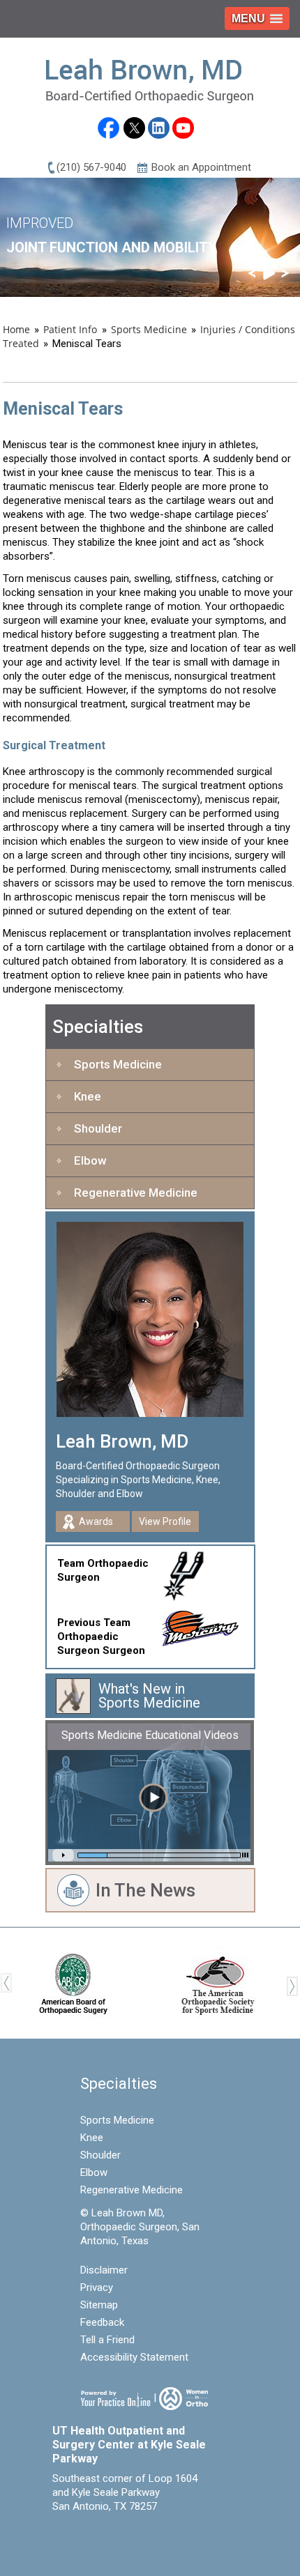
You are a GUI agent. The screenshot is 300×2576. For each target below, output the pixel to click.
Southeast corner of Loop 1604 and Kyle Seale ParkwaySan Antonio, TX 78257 (125, 2492)
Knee (88, 1096)
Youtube (183, 128)
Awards (96, 1521)
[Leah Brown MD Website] (150, 80)
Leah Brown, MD (122, 1441)
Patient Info (72, 329)
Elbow (90, 1160)
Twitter (134, 128)
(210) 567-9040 (91, 167)
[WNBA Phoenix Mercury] (207, 1625)
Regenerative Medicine (136, 1193)
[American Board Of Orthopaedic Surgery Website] (73, 1982)
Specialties (98, 1027)
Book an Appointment (201, 167)
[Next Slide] (285, 273)
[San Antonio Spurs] (190, 1573)
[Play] (269, 273)
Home (16, 329)
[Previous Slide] (252, 273)
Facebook (108, 130)
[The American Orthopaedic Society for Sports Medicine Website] (218, 1982)
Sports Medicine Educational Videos (150, 1735)
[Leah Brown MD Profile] (150, 1319)
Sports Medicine (149, 329)
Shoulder (98, 1128)
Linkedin (159, 128)
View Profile (165, 1521)
